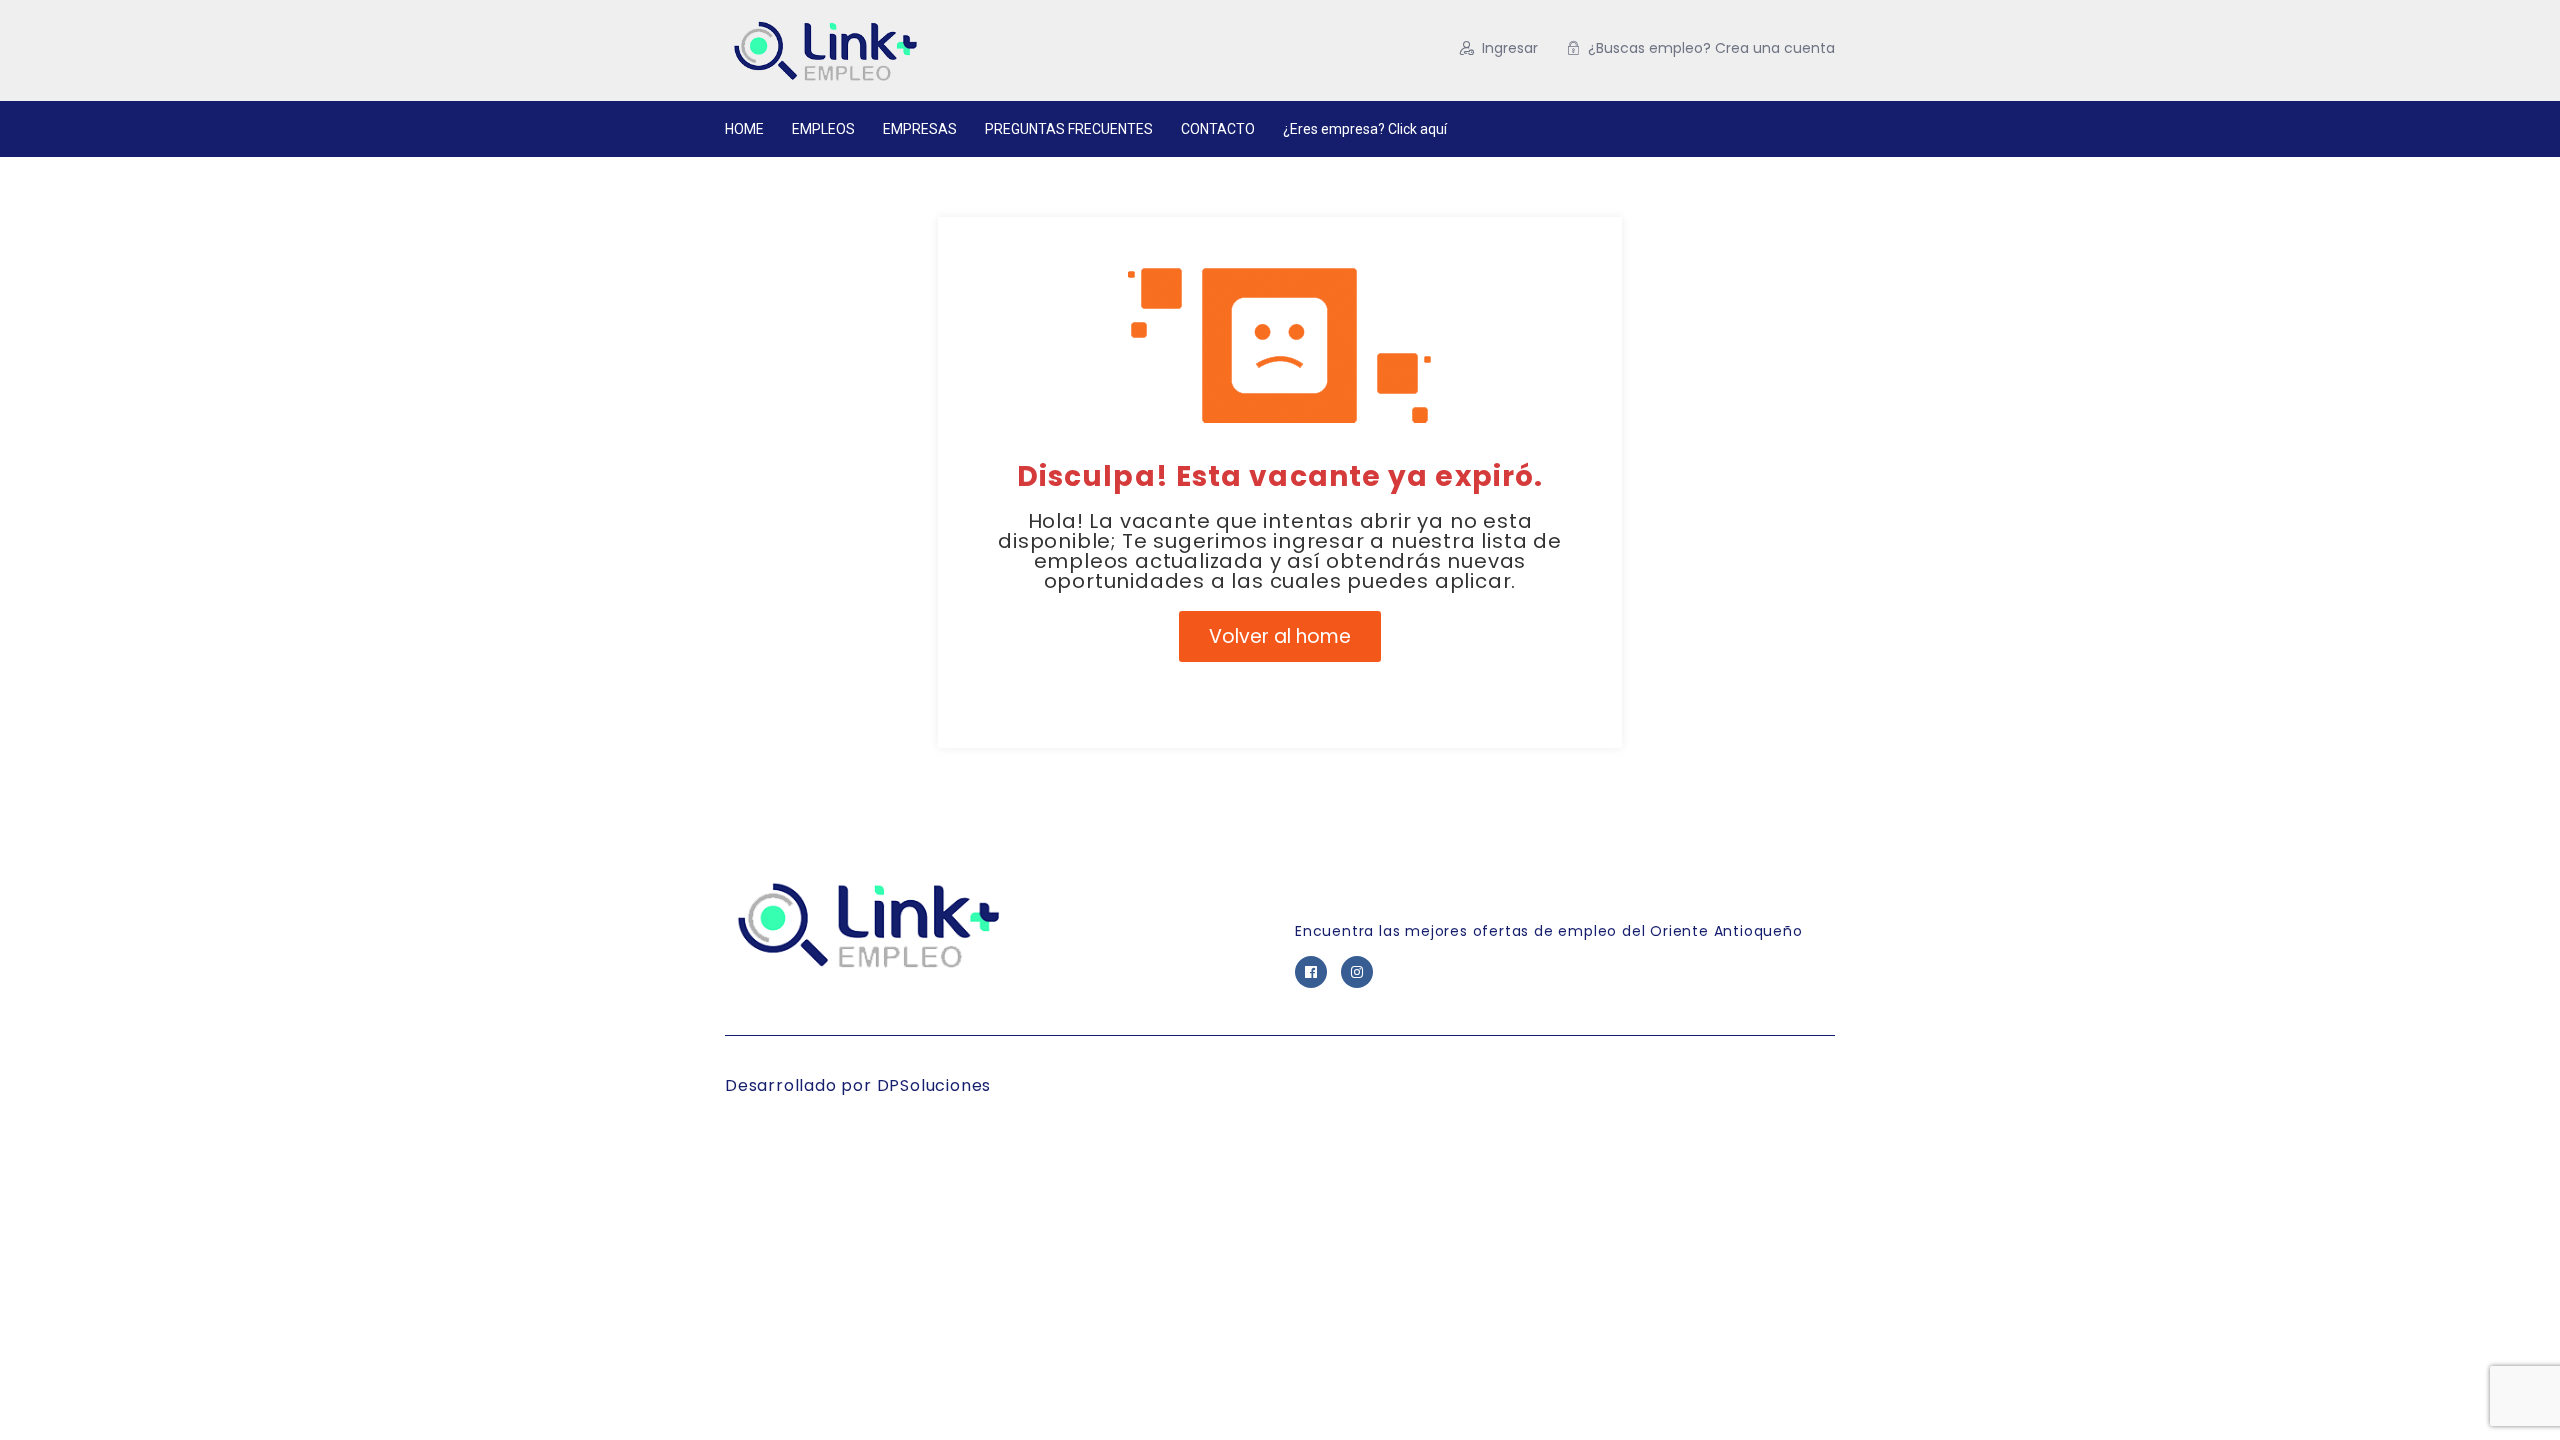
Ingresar (1510, 48)
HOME (744, 129)
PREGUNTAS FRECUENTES (1069, 129)
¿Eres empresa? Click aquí (1365, 129)
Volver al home (1280, 636)
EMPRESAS (920, 129)
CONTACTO (1218, 129)
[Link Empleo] (919, 50)
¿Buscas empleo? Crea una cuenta (1711, 48)
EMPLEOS (823, 129)
